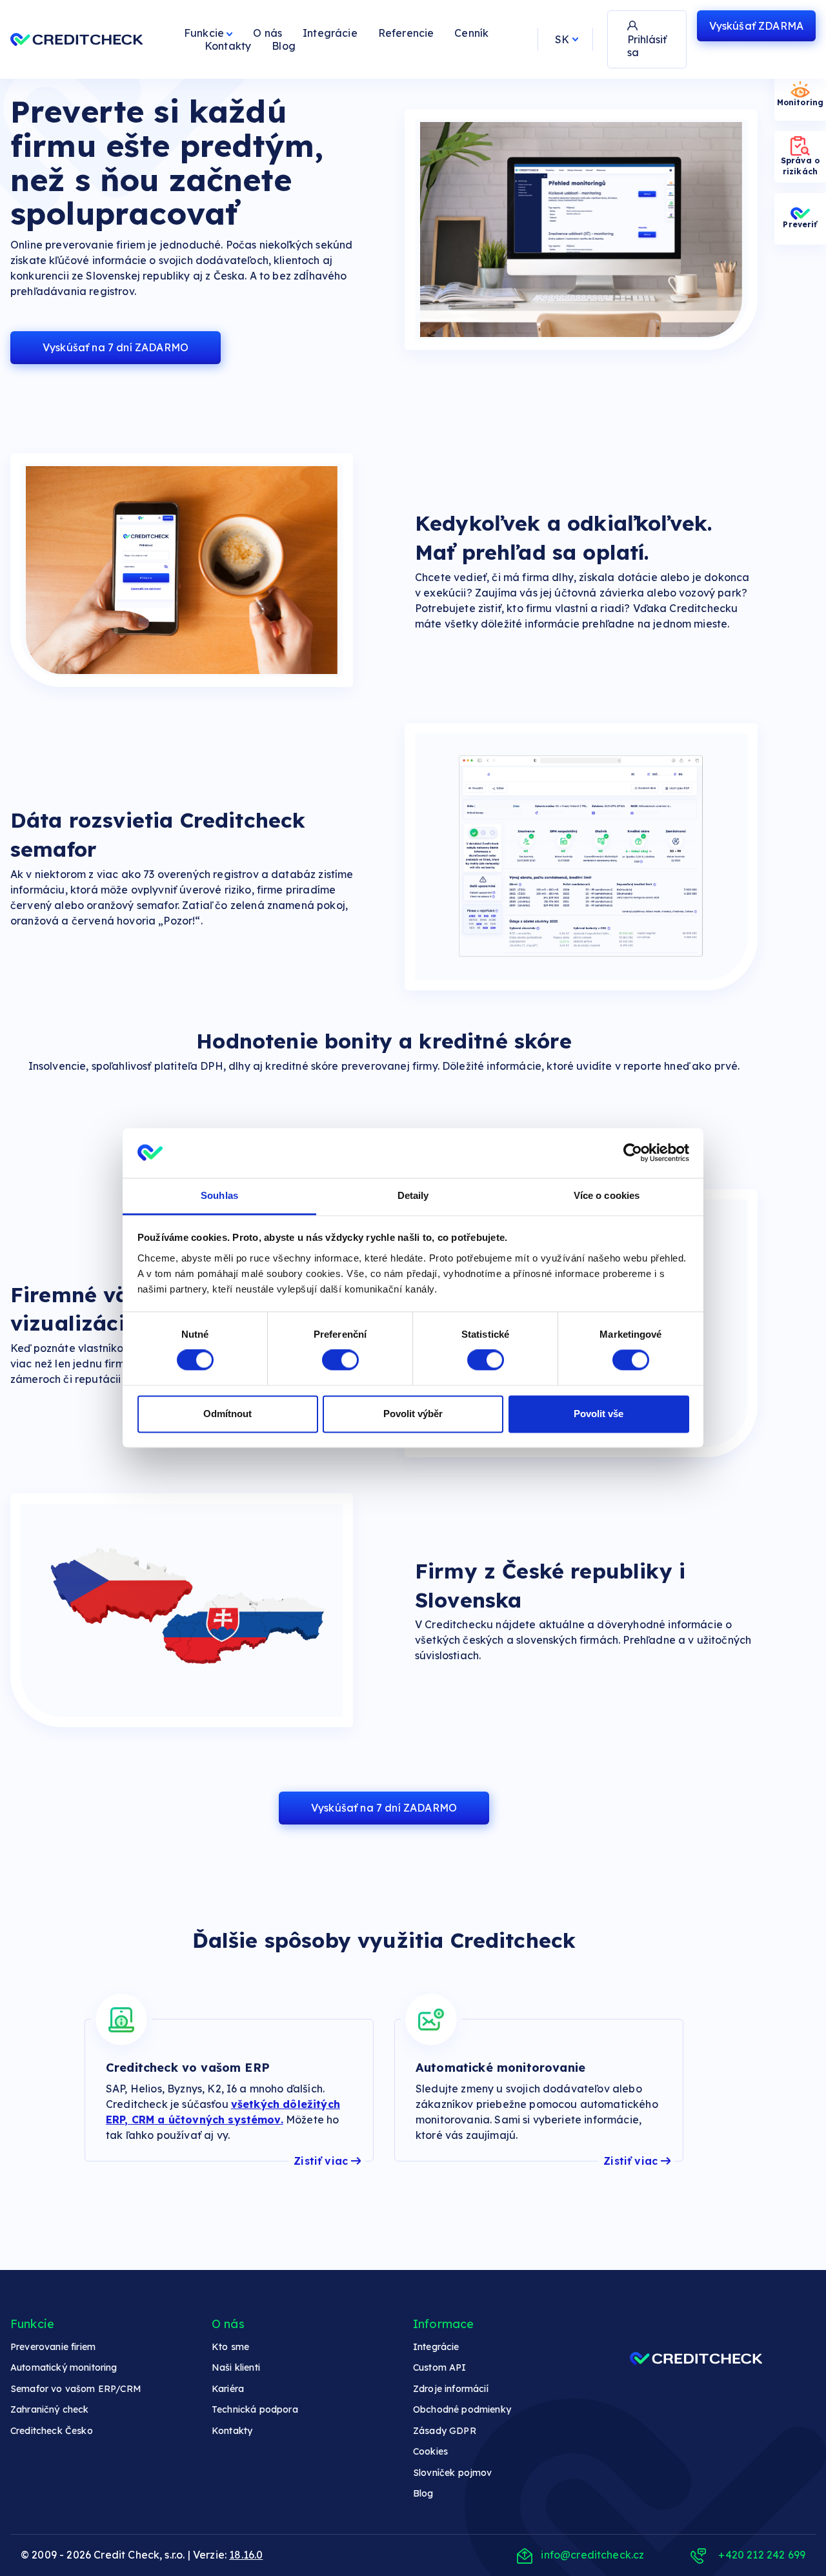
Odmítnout (227, 1414)
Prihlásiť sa (647, 46)
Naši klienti (236, 2367)
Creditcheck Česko (52, 2431)
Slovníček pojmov (453, 2473)
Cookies (430, 2451)
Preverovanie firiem (53, 2347)
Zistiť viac (321, 2161)
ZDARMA (756, 26)
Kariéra (228, 2389)
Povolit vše (599, 1414)
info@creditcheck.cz (592, 2555)
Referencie (406, 33)
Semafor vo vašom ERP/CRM (76, 2389)
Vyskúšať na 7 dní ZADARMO (116, 347)
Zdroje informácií (451, 2389)
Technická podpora (255, 2409)
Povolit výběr (413, 1414)
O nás (267, 33)
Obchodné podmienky (462, 2409)
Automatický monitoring (64, 2367)
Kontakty (228, 46)
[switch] (340, 1360)
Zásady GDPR (445, 2431)
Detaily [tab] (413, 1195)
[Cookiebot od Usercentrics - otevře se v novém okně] (633, 1153)
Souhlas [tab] (219, 1195)
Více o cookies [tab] (607, 1195)
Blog (284, 46)
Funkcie (205, 33)
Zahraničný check (50, 2409)
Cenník (471, 33)
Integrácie (330, 33)
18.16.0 (246, 2555)
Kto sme (230, 2347)
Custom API (440, 2367)
